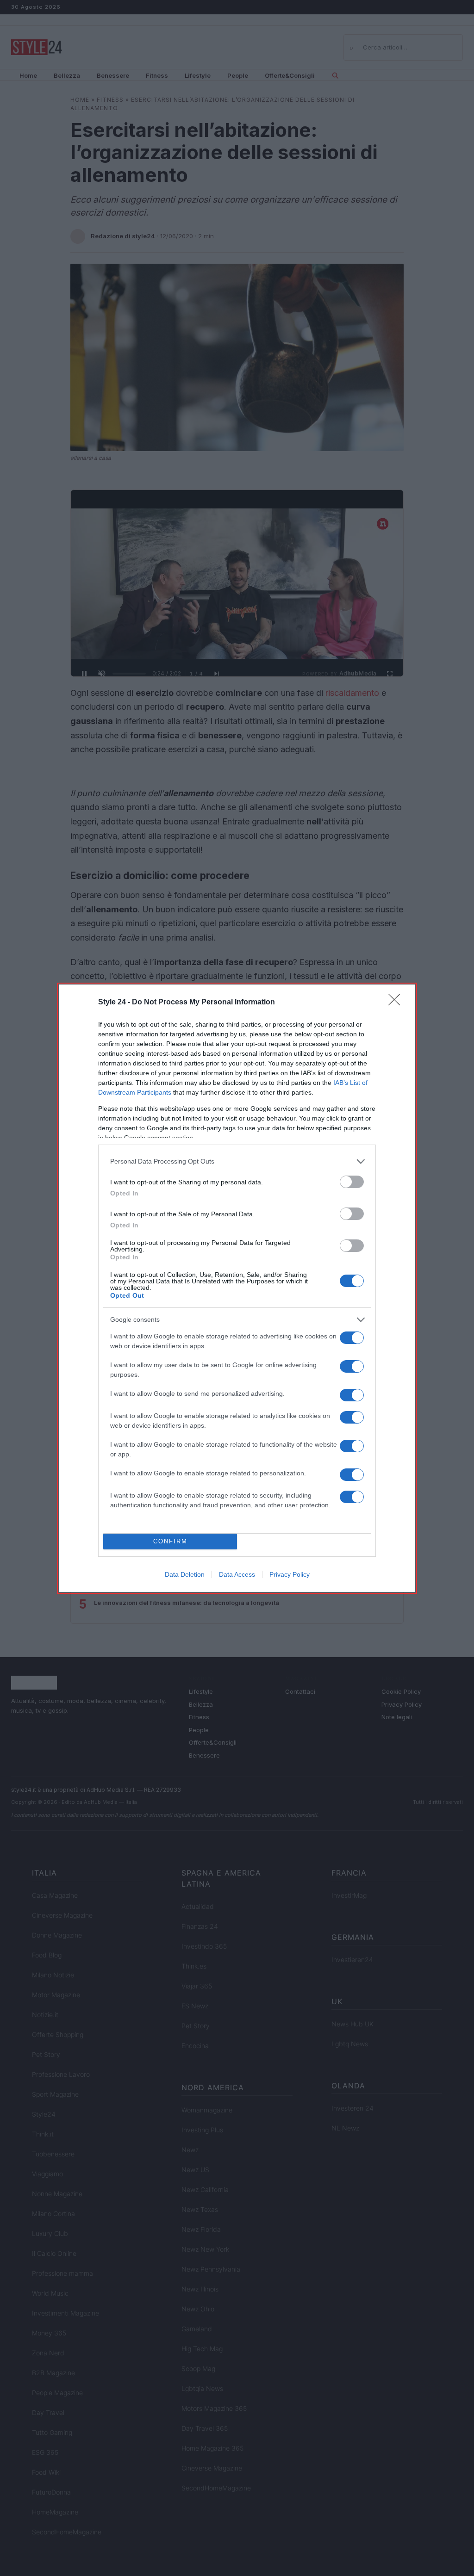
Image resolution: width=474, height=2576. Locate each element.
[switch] (352, 1182)
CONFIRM (170, 1541)
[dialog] (237, 1288)
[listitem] (237, 1161)
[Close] (397, 1003)
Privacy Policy (290, 1574)
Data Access (237, 1574)
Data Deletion (185, 1574)
